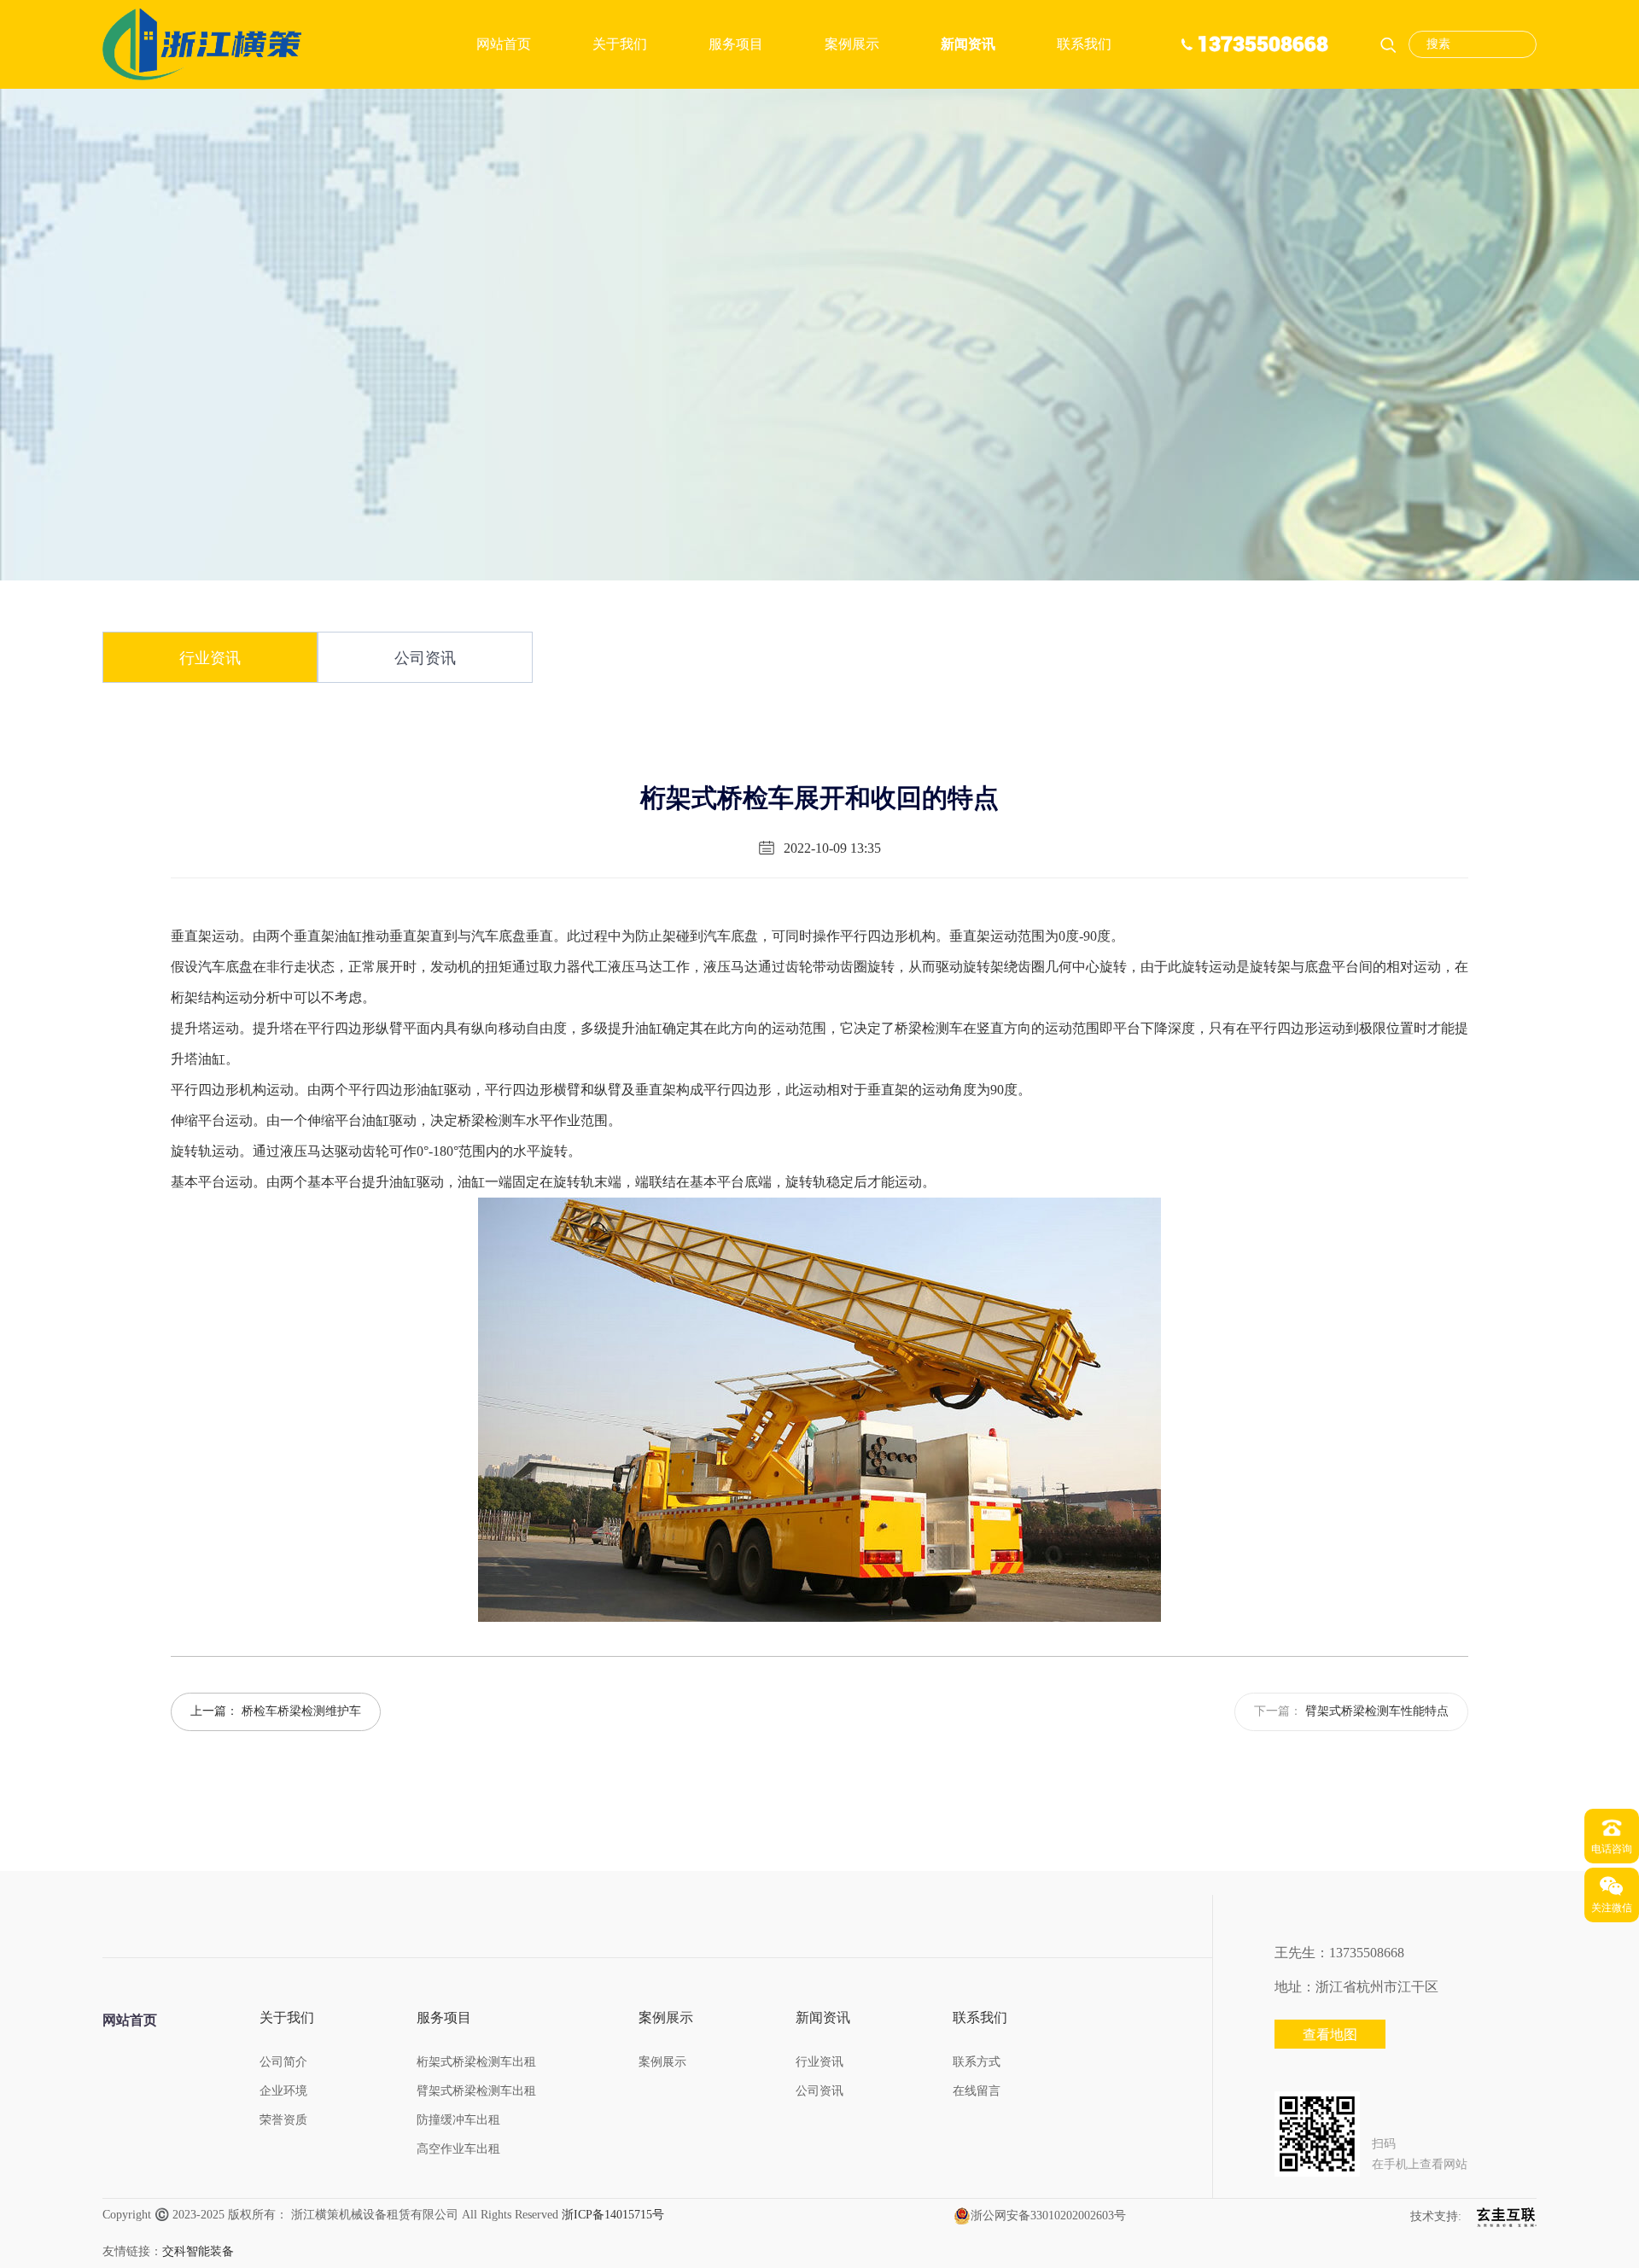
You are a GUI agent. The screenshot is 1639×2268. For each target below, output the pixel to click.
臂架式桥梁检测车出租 (476, 2091)
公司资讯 (425, 658)
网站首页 (504, 44)
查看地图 (1330, 2035)
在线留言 (977, 2091)
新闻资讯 (968, 44)
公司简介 (283, 2062)
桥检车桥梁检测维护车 (301, 1711)
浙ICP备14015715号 (613, 2215)
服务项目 (736, 44)
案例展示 (852, 44)
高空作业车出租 (458, 2149)
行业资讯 (210, 658)
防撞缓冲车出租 (458, 2120)
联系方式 (977, 2062)
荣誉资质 (283, 2120)
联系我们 (1084, 44)
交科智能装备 (198, 2251)
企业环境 (283, 2091)
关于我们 (620, 44)
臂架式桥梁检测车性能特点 (1377, 1711)
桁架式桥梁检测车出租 (476, 2062)
